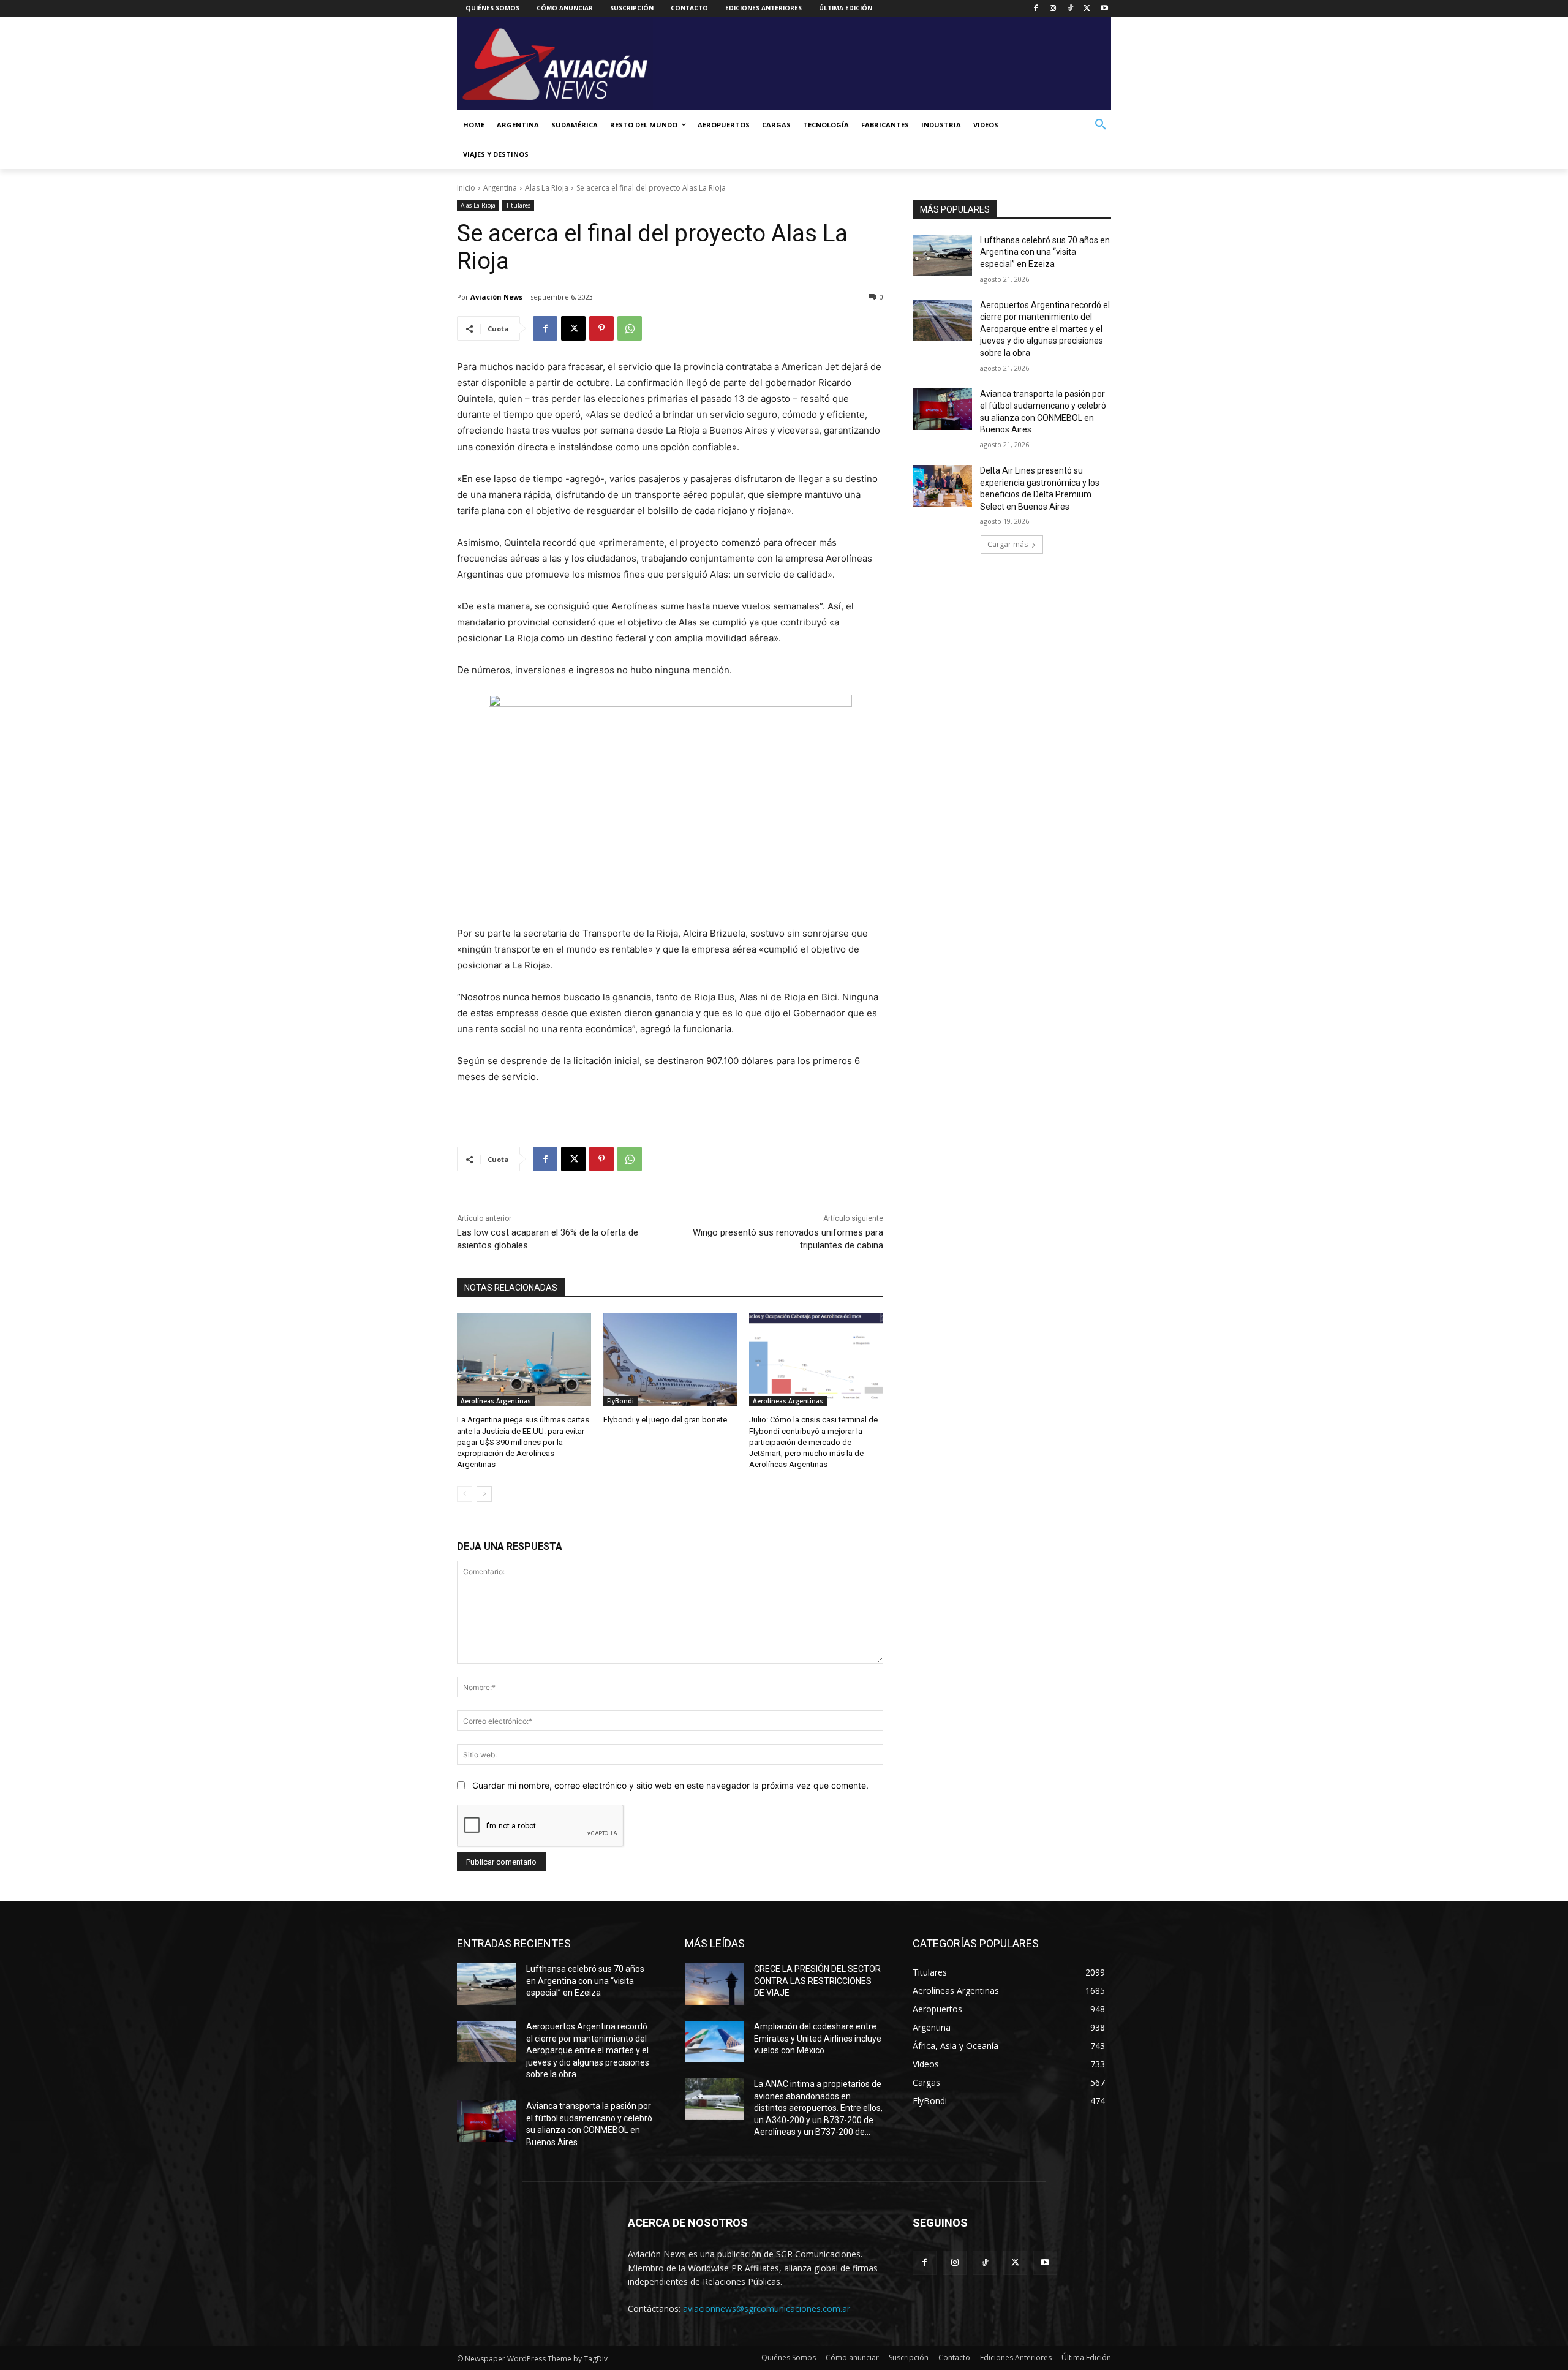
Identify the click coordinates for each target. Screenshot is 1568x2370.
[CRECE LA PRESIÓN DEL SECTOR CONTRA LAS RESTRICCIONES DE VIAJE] (714, 1984)
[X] (1087, 9)
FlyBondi (620, 1401)
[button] (1101, 125)
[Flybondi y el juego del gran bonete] (670, 1360)
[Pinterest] (601, 328)
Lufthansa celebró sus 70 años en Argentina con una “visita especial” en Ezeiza (1045, 252)
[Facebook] (1036, 9)
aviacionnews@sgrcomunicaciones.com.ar (767, 2308)
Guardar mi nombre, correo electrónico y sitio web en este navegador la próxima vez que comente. (670, 1785)
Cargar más (1008, 544)
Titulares (518, 205)
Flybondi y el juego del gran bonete (665, 1420)
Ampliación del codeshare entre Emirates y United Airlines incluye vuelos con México (818, 2038)
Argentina (500, 188)
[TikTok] (1070, 9)
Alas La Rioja (547, 188)
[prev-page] (465, 1494)
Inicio (466, 188)
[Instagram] (1053, 9)
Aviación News (496, 297)
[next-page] (484, 1494)
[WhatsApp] (630, 328)
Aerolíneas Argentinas (496, 1401)
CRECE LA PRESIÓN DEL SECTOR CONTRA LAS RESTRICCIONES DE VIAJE (817, 1981)
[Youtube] (1104, 9)
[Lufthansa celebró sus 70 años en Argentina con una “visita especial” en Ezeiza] (942, 255)
